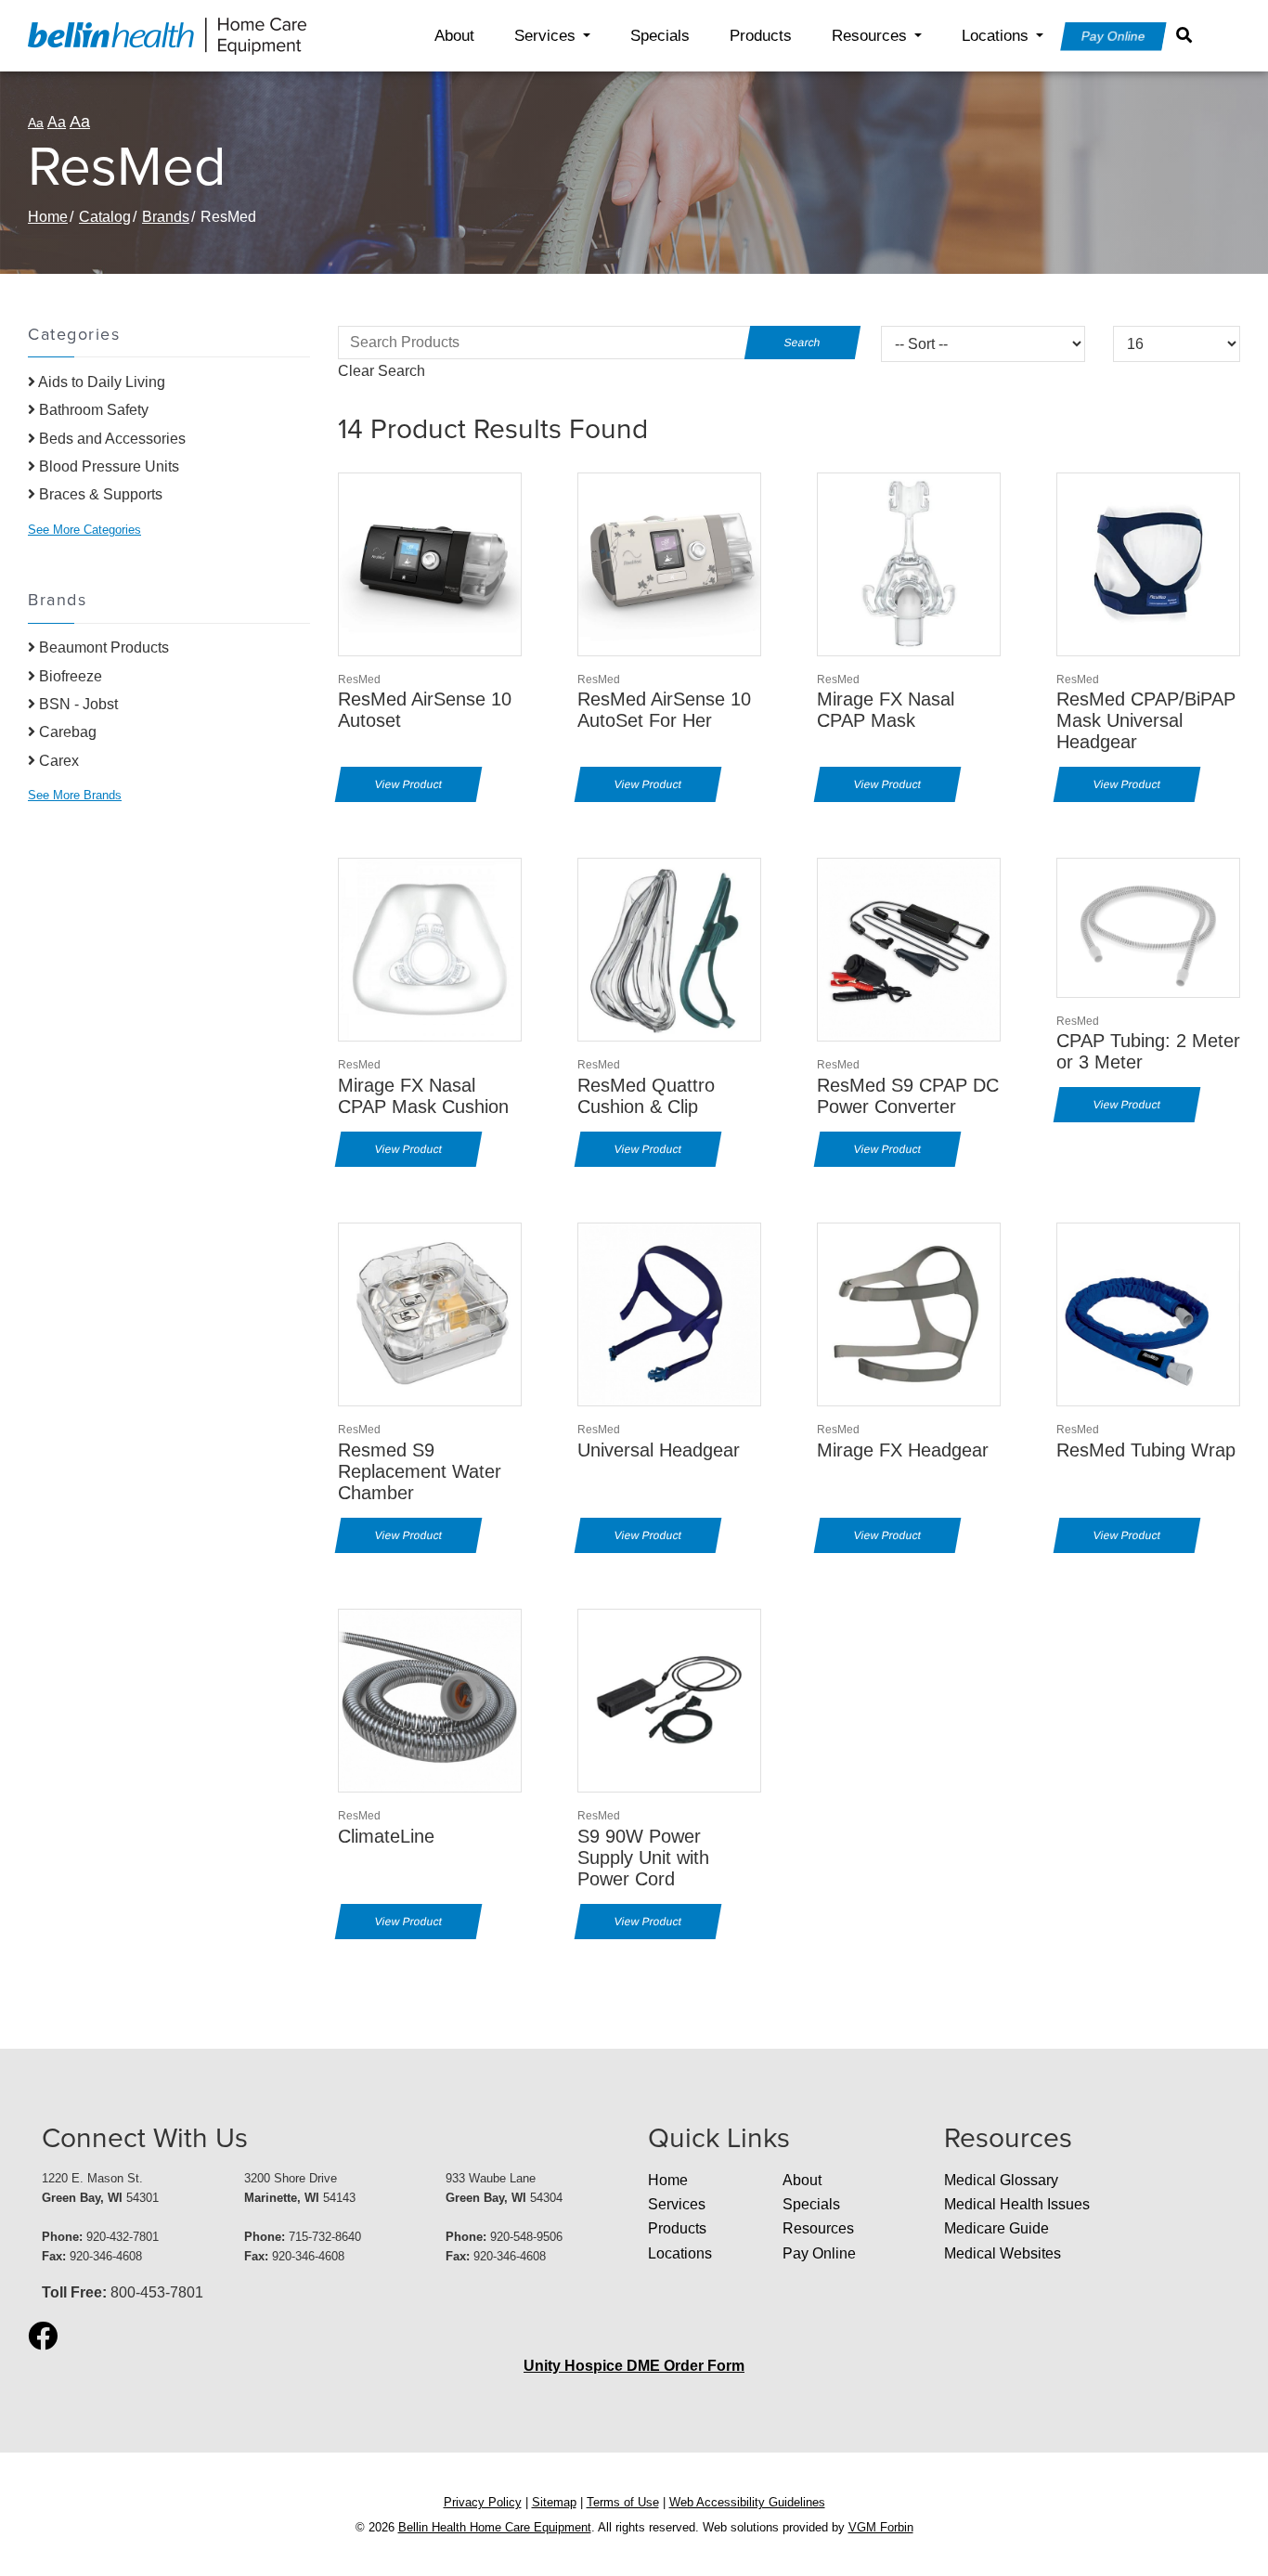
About (454, 36)
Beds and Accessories (110, 439)
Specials (660, 36)
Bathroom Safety (92, 410)
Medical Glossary (1001, 2180)
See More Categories (84, 530)
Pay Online (1114, 36)
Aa (36, 123)
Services (545, 36)
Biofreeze (69, 676)
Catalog (105, 217)
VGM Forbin (881, 2527)
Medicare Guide (996, 2228)
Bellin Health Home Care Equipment (495, 2527)
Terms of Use (623, 2502)
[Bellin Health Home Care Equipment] (167, 35)
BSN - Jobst (77, 704)
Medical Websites (1003, 2253)
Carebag (66, 732)
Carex (57, 761)
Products (761, 36)
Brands (166, 217)
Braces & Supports (99, 494)
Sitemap (554, 2502)
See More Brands (75, 795)
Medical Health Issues (1017, 2204)
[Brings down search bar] (1188, 36)
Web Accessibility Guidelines (747, 2502)
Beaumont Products (102, 647)
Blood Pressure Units (107, 466)
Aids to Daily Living (100, 382)
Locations (995, 36)
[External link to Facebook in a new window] (43, 2337)
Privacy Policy (483, 2502)
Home (48, 217)
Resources (869, 36)
